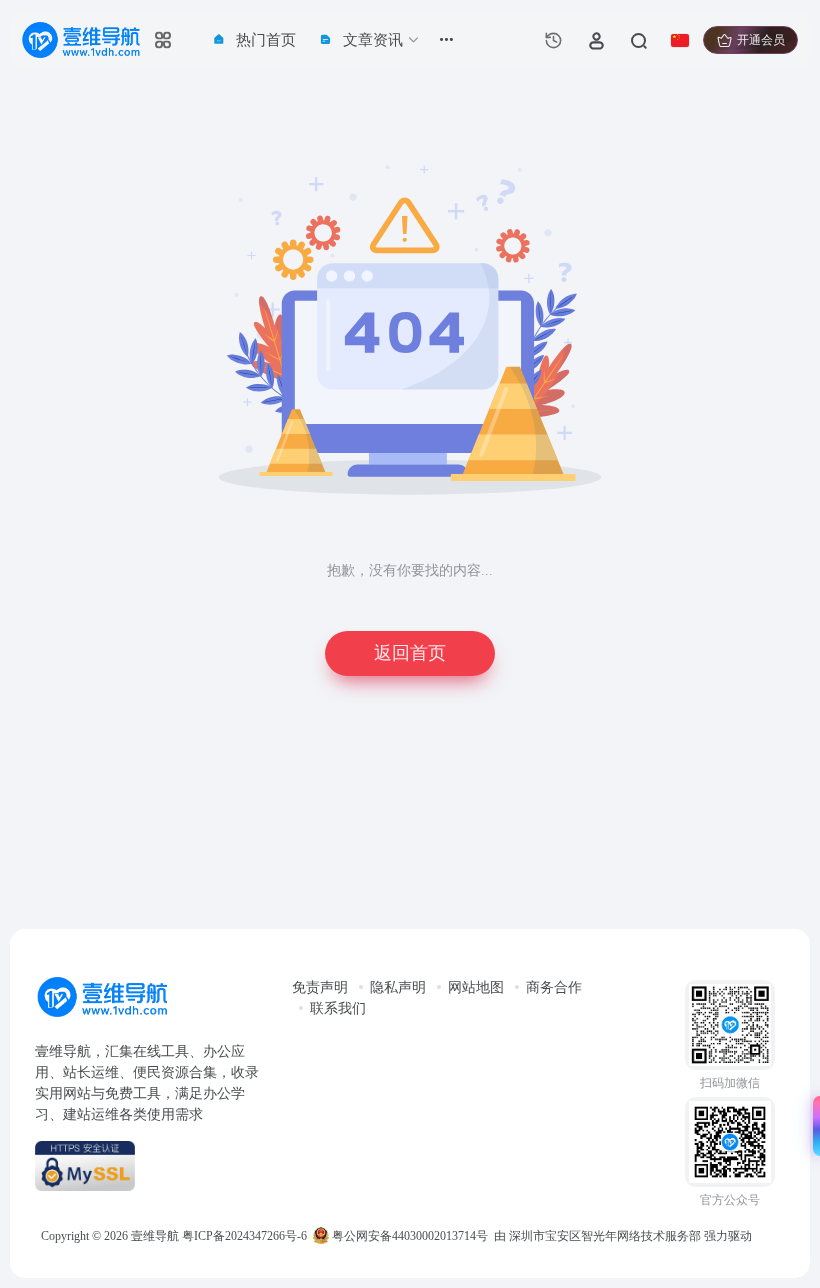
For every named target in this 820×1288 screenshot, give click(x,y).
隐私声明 (398, 987)
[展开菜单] (446, 40)
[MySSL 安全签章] (153, 1166)
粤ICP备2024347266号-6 (244, 1236)
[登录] (596, 40)
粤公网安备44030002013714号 (408, 1236)
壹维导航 (155, 1236)
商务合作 (554, 987)
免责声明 (320, 987)
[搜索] (638, 40)
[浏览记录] (553, 40)
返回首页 (410, 653)
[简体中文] (680, 40)
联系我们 (338, 1008)
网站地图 (476, 987)
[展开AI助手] (812, 1126)
